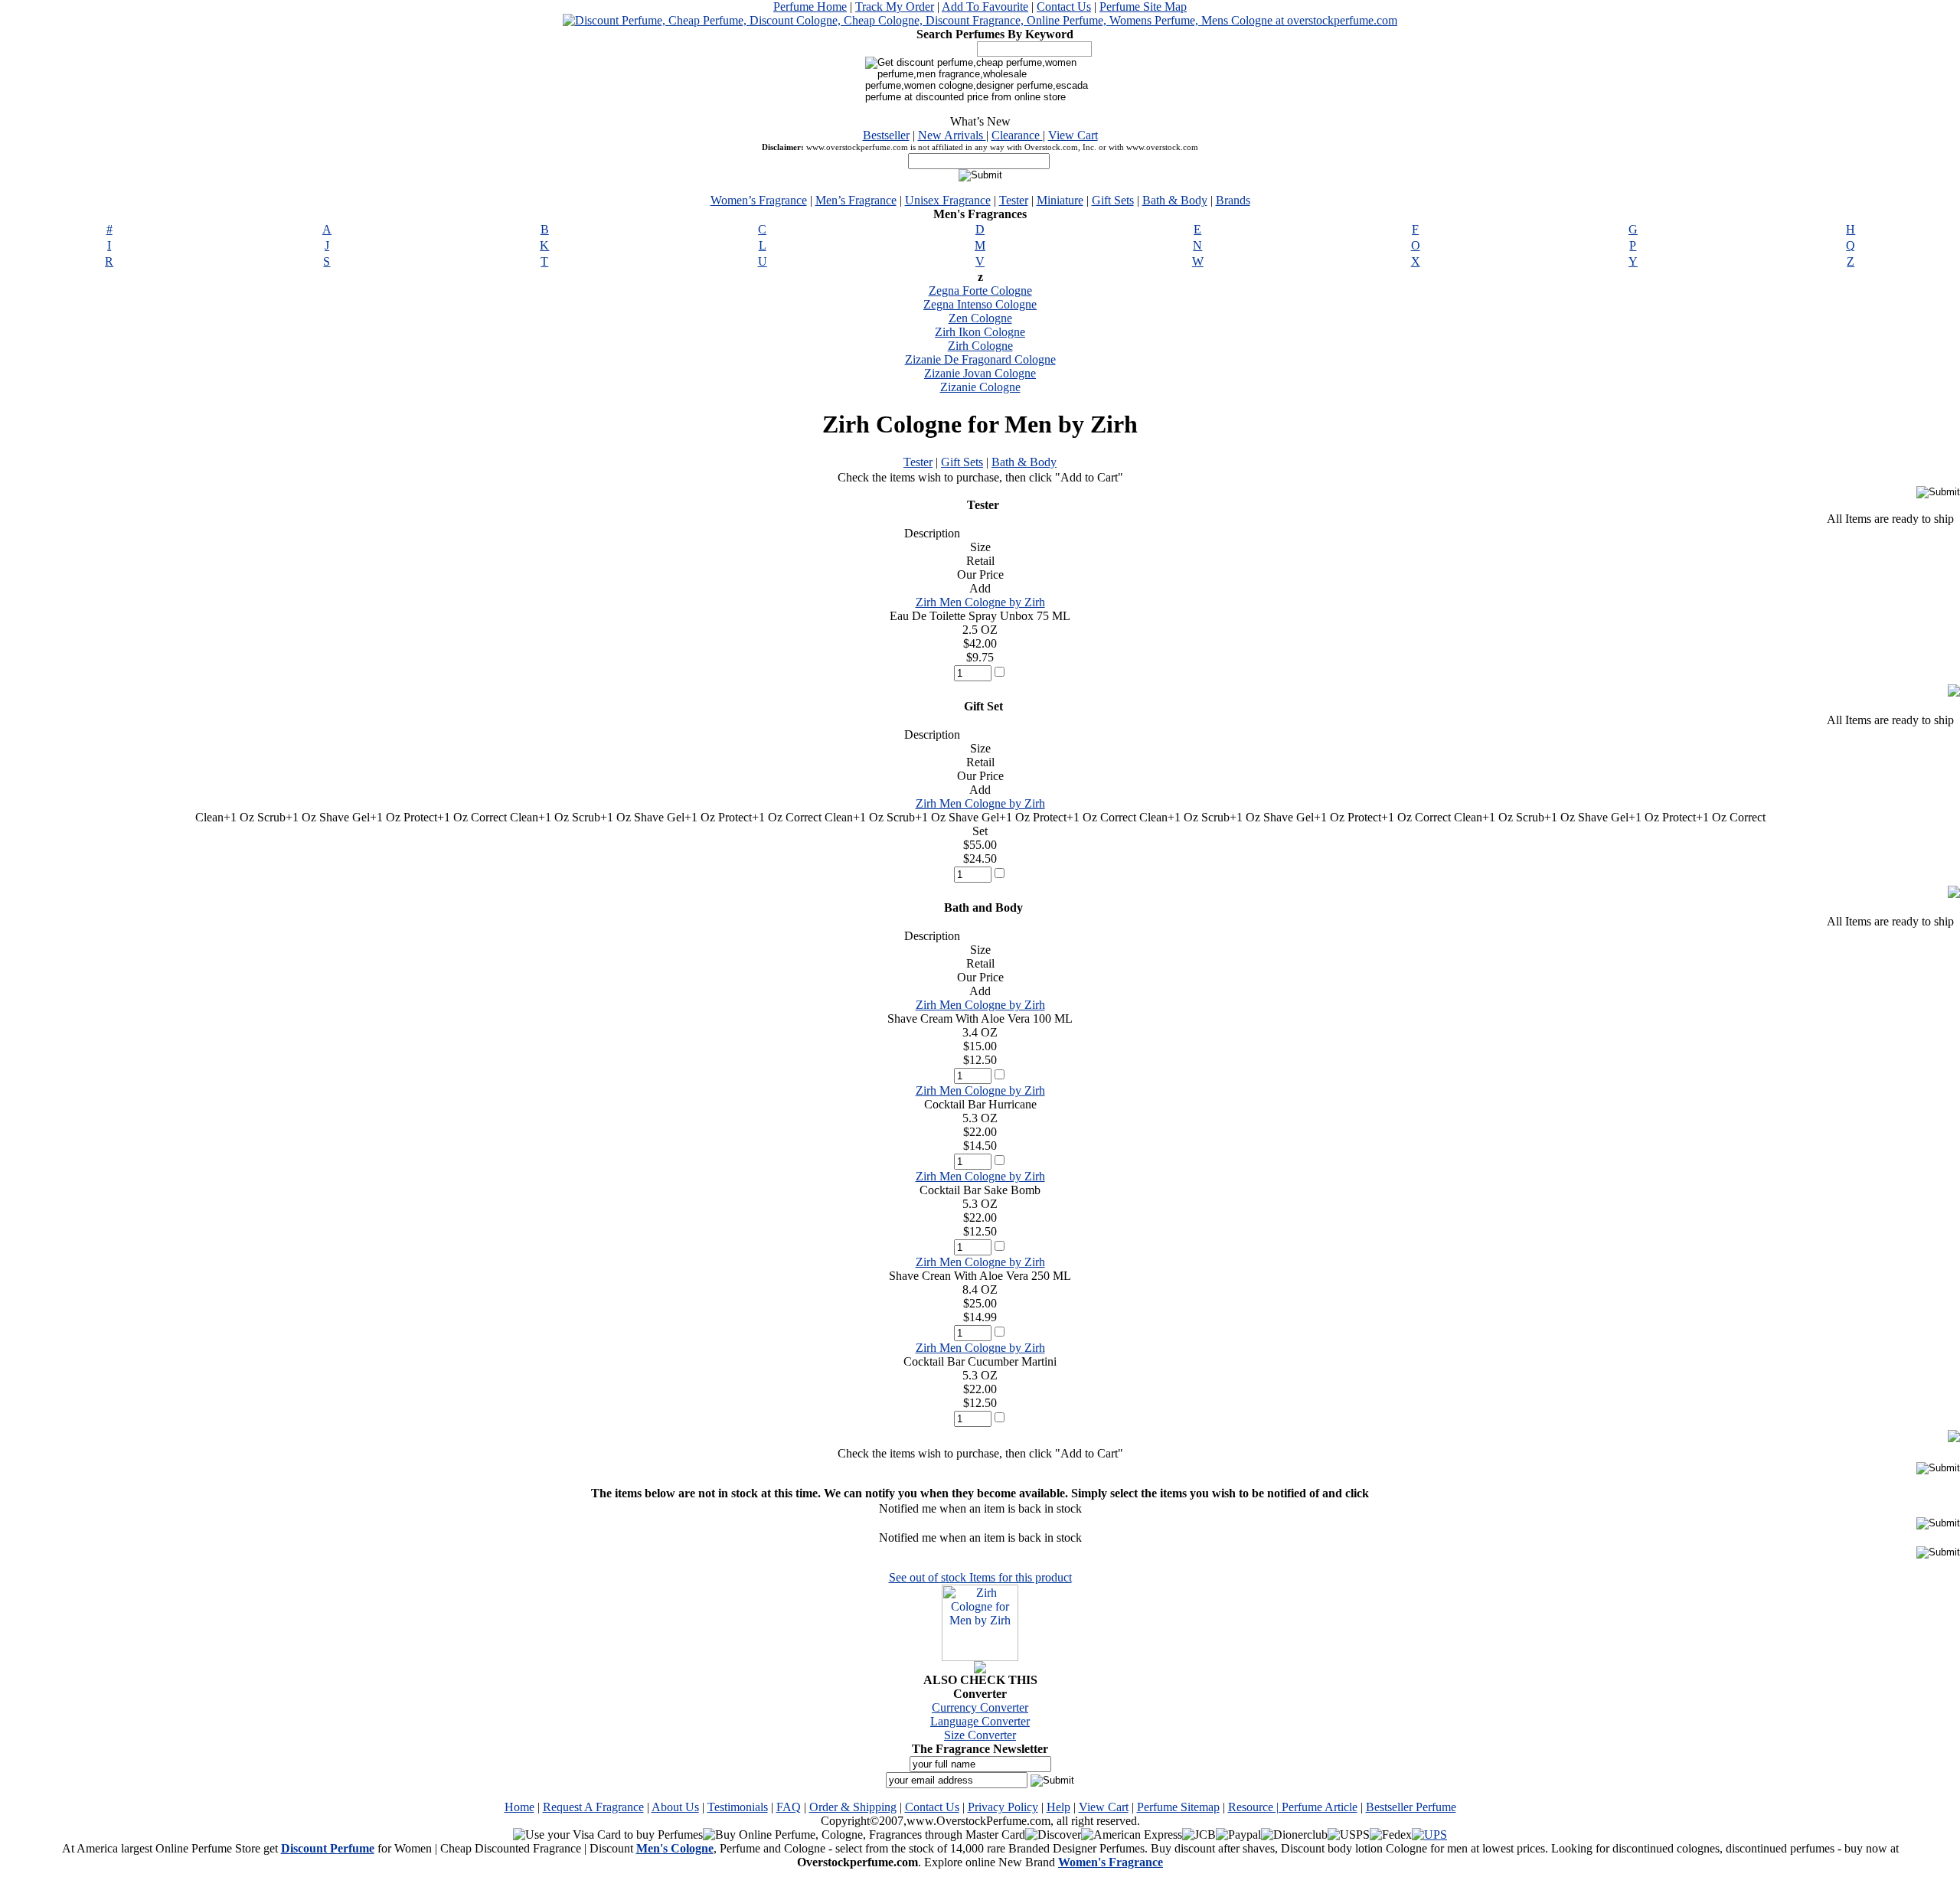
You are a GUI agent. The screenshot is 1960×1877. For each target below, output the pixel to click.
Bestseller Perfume (1411, 1807)
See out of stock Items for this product (980, 1577)
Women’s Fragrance (759, 200)
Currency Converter (980, 1707)
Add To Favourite (985, 7)
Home (519, 1807)
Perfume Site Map (1143, 7)
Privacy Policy (1003, 1807)
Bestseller (886, 135)
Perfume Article (1320, 1807)
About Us (675, 1807)
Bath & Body (1175, 200)
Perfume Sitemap (1178, 1807)
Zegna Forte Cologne (980, 291)
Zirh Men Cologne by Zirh (980, 602)
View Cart (1073, 135)
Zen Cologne (980, 318)
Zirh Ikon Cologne (980, 332)
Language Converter (980, 1721)
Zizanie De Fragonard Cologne (980, 359)
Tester (1014, 200)
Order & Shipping (853, 1807)
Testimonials (738, 1807)
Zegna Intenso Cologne (980, 304)
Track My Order (895, 7)
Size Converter (980, 1735)
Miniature (1060, 200)
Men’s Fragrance (856, 200)
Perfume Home (810, 7)
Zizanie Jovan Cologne (980, 373)
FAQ (789, 1807)
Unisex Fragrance (948, 200)
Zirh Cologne (980, 346)
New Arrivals (952, 135)
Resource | (1255, 1807)
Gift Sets (1113, 200)
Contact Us (1064, 7)
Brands (1233, 200)
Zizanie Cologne (980, 387)
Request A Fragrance (593, 1807)
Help (1058, 1807)
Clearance (1017, 135)
